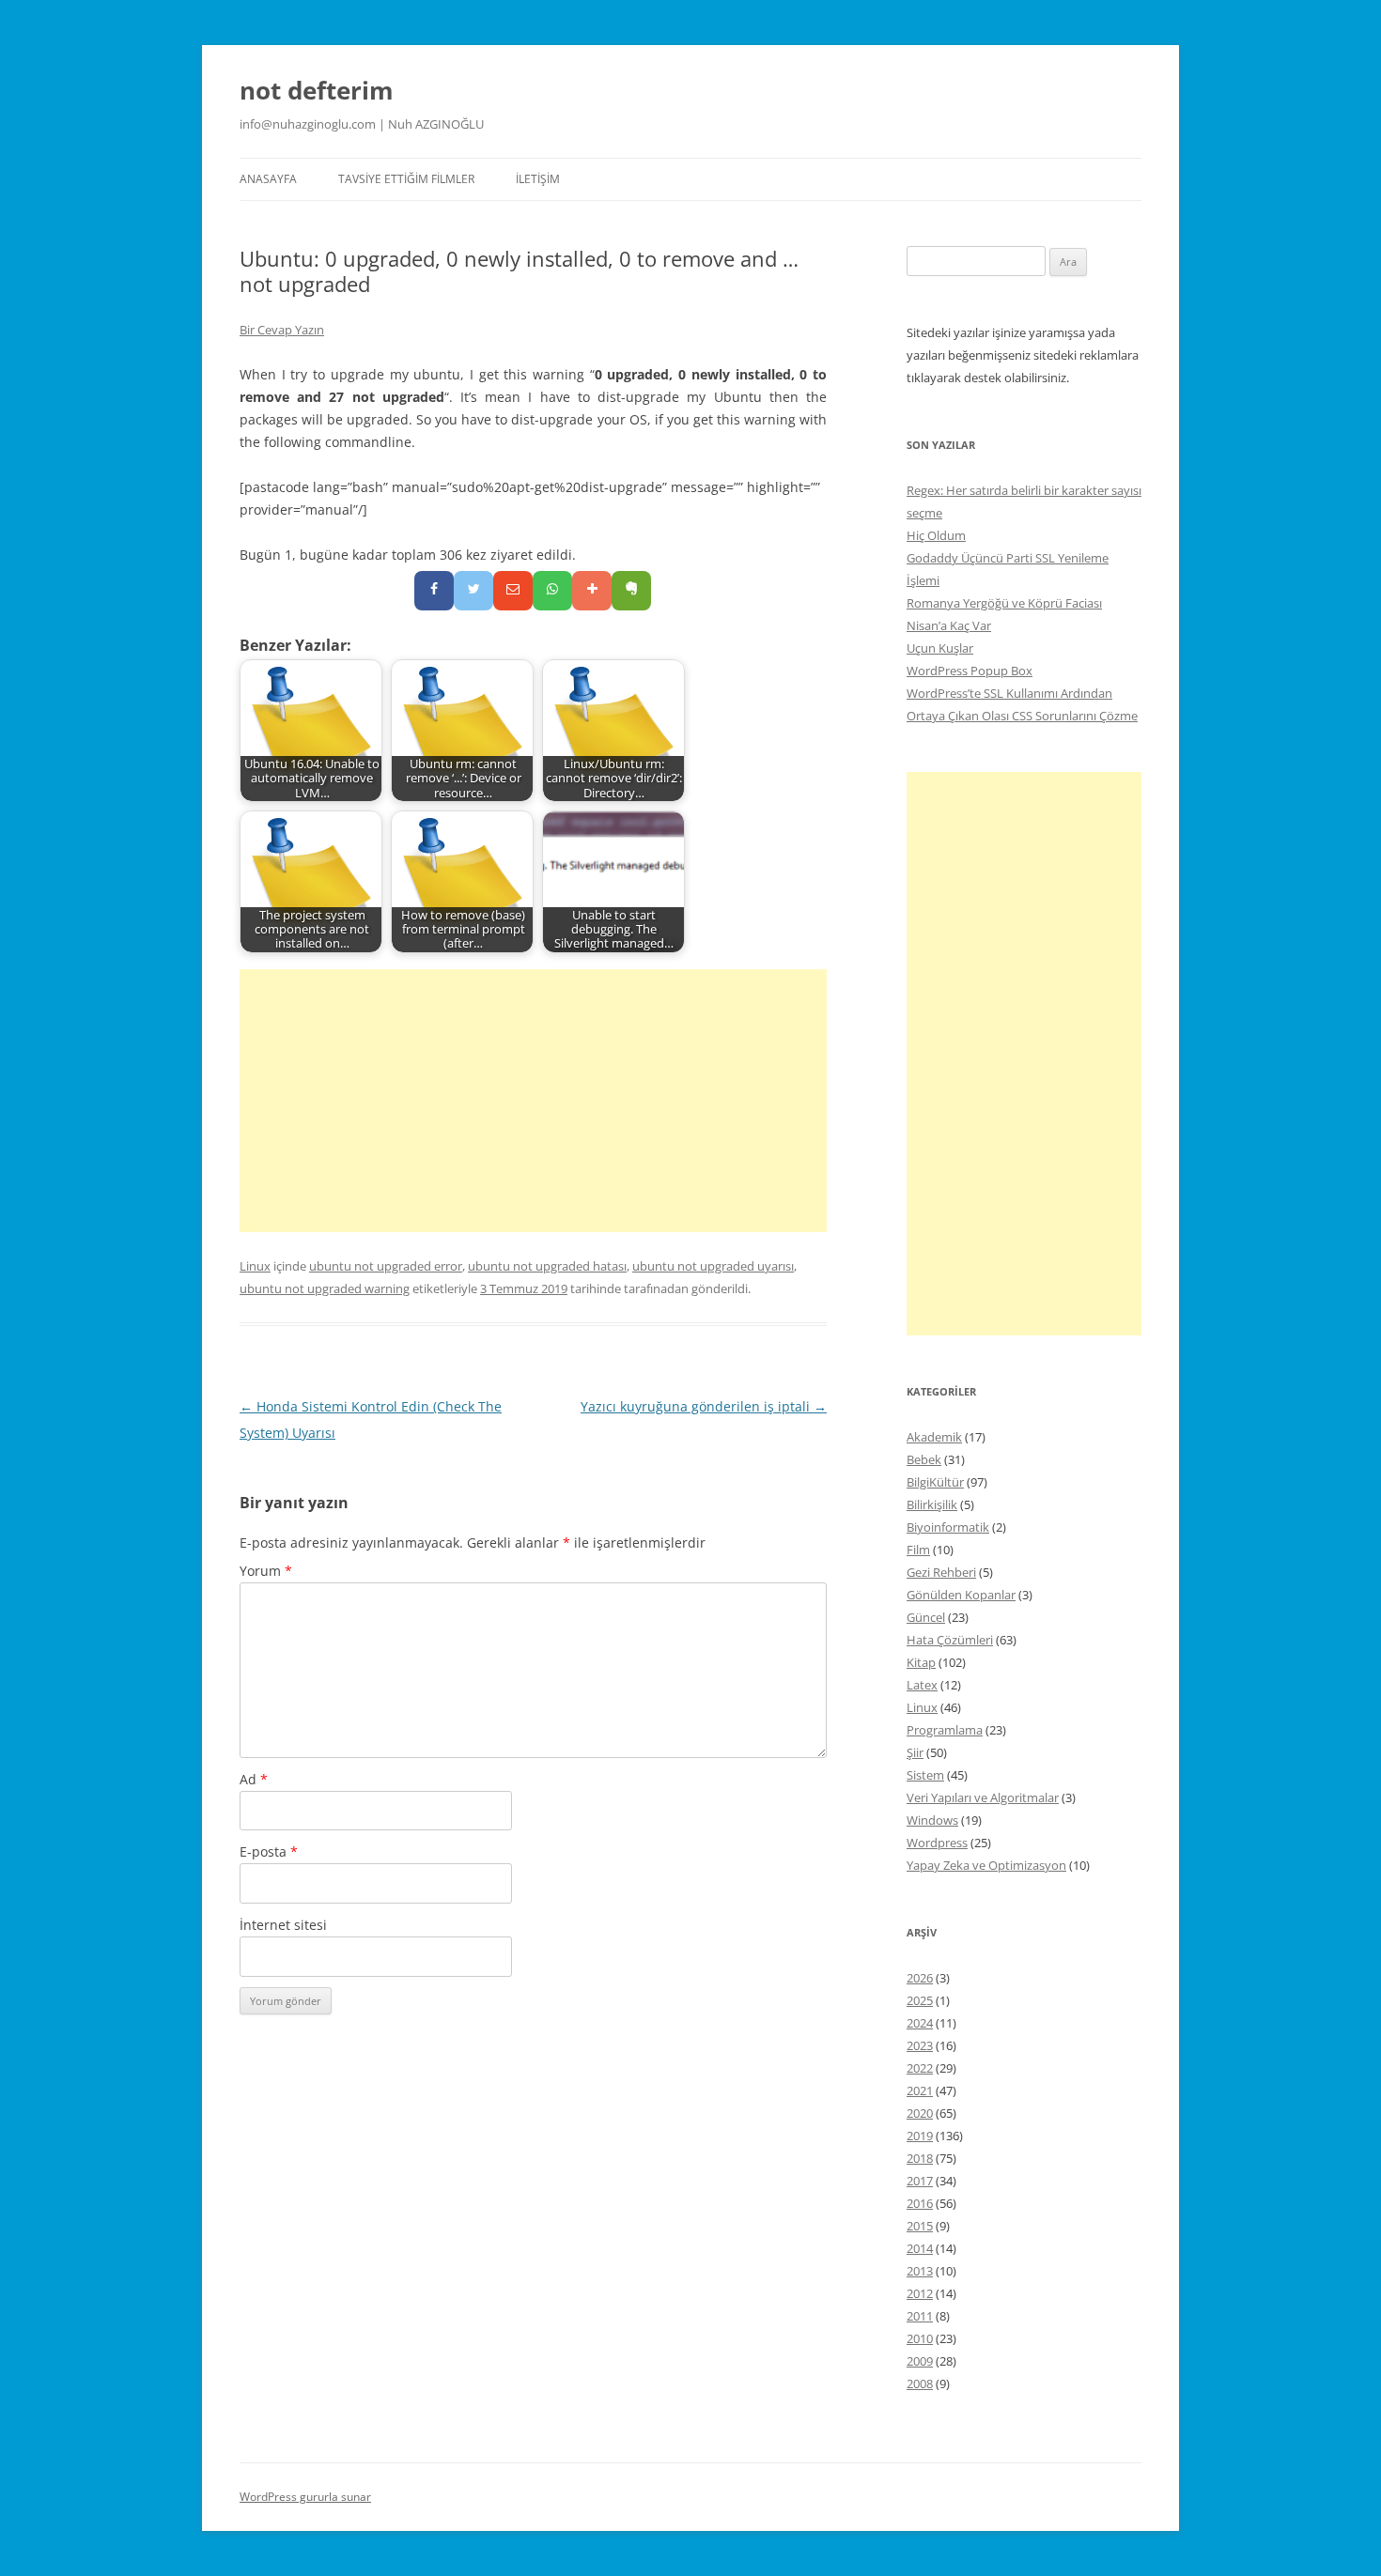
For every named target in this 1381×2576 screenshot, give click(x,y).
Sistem (925, 1775)
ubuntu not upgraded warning (325, 1288)
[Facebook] (434, 591)
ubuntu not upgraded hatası (547, 1266)
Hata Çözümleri (950, 1640)
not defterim (317, 90)
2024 (920, 2023)
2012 (920, 2293)
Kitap (921, 1662)
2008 (920, 2383)
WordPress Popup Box (970, 671)
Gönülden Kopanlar (961, 1595)
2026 (920, 1978)
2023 (920, 2045)
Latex (922, 1685)
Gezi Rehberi (941, 1572)
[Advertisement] (533, 1101)
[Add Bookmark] (592, 591)
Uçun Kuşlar (940, 648)
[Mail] (513, 591)
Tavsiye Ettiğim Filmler (406, 179)
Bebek (924, 1459)
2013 (920, 2271)
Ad (254, 1779)
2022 (920, 2068)
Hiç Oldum (936, 535)
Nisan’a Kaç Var (949, 625)
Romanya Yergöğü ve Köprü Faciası (1004, 603)
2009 (920, 2361)
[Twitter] (473, 591)
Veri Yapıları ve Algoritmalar (983, 1797)
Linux (255, 1266)
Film (918, 1550)
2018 (920, 2158)
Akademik (934, 1437)
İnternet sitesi (283, 1925)
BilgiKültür (935, 1482)
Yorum (266, 1571)
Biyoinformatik (948, 1527)
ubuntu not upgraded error (386, 1266)
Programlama (945, 1730)
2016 (920, 2203)
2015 (920, 2226)
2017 (920, 2181)
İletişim (538, 179)
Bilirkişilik (932, 1504)
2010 (920, 2338)
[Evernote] (631, 591)
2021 (920, 2090)
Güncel (926, 1617)
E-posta (269, 1851)
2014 (920, 2248)
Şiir (915, 1752)
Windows (932, 1820)
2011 (920, 2316)
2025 (920, 2000)
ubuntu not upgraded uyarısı (713, 1266)
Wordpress (937, 1843)
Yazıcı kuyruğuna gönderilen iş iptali (704, 1406)
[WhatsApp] (552, 591)
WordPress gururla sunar (305, 2497)
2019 (920, 2136)
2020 (920, 2113)
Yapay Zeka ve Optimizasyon (986, 1865)
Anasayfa (268, 179)
